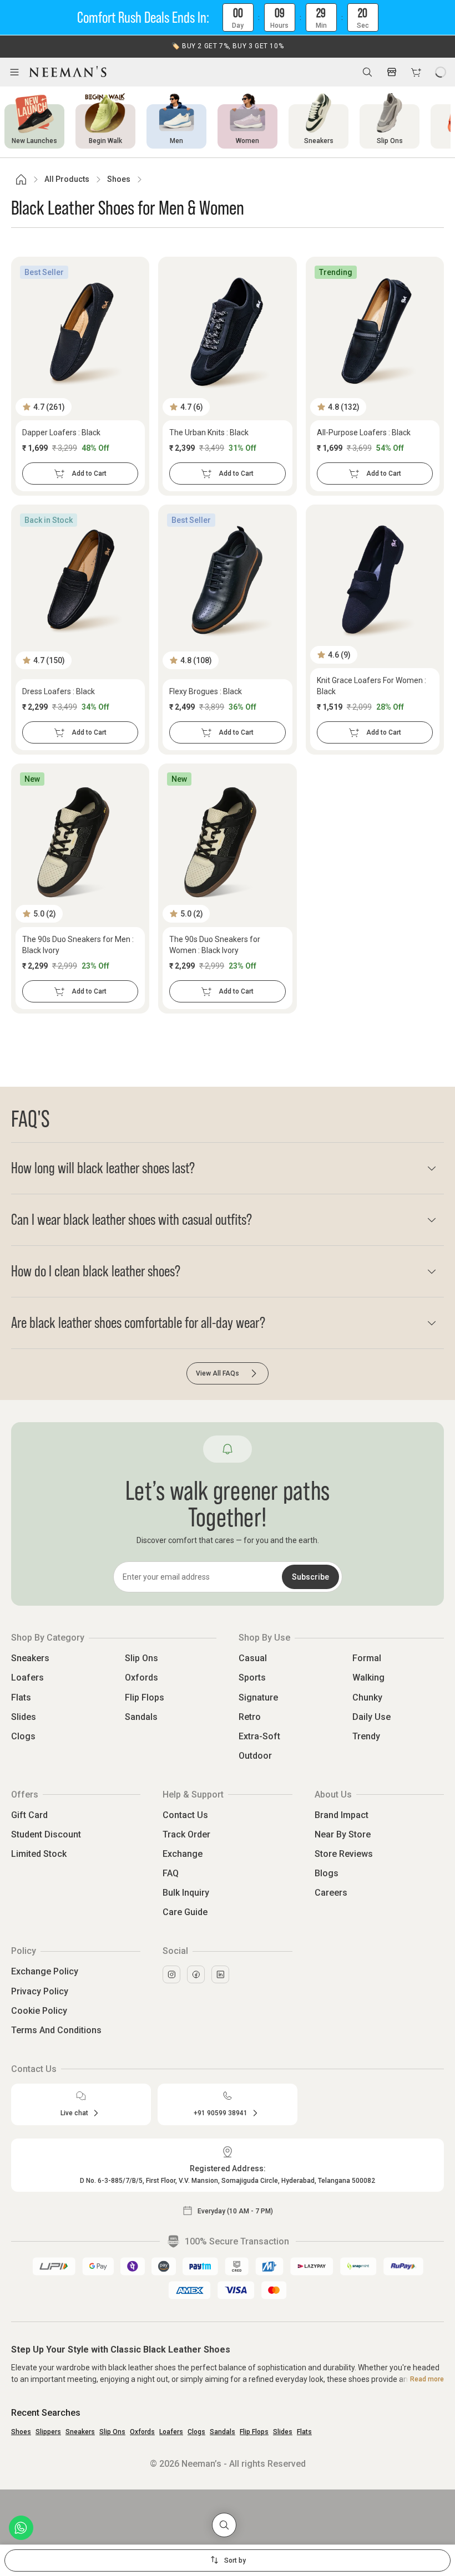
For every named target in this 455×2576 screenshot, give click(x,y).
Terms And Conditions (56, 2030)
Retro (250, 1717)
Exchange (183, 1854)
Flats (21, 1697)
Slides (24, 1717)
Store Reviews (344, 1854)
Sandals (141, 1717)
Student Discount (46, 1834)
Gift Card (29, 1815)
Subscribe (310, 1577)
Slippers (48, 2432)
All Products (67, 179)
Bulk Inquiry (186, 1893)
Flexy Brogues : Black (206, 691)
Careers (331, 1893)
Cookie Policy (39, 2011)
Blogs (327, 1873)
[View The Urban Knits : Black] (227, 332)
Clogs (23, 1736)
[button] (228, 18)
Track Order (186, 1834)
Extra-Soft (259, 1736)
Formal (367, 1658)
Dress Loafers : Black (59, 691)
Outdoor (255, 1756)
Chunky (367, 1697)
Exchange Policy (45, 1971)
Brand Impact (342, 1815)
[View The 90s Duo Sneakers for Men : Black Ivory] (80, 839)
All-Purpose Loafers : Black (364, 432)
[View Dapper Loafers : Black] (80, 332)
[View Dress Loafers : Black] (80, 580)
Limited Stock (39, 1854)
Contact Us (185, 1815)
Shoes (119, 179)
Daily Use (371, 1717)
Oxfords (141, 1678)
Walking (368, 1678)
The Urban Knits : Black (209, 432)
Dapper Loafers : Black (61, 432)
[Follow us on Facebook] (196, 1974)
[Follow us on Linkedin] (220, 1974)
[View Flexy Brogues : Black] (227, 580)
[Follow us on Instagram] (171, 1974)
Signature (258, 1697)
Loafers (27, 1678)
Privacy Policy (40, 1991)
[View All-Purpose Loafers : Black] (375, 332)
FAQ (171, 1873)
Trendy (366, 1736)
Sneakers (30, 1658)
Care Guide (185, 1912)
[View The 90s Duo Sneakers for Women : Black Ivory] (227, 839)
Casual (253, 1658)
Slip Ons (141, 1658)
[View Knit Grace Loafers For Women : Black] (375, 580)
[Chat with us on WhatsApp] (21, 2528)
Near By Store (343, 1834)
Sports (252, 1678)
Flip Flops (145, 1697)
